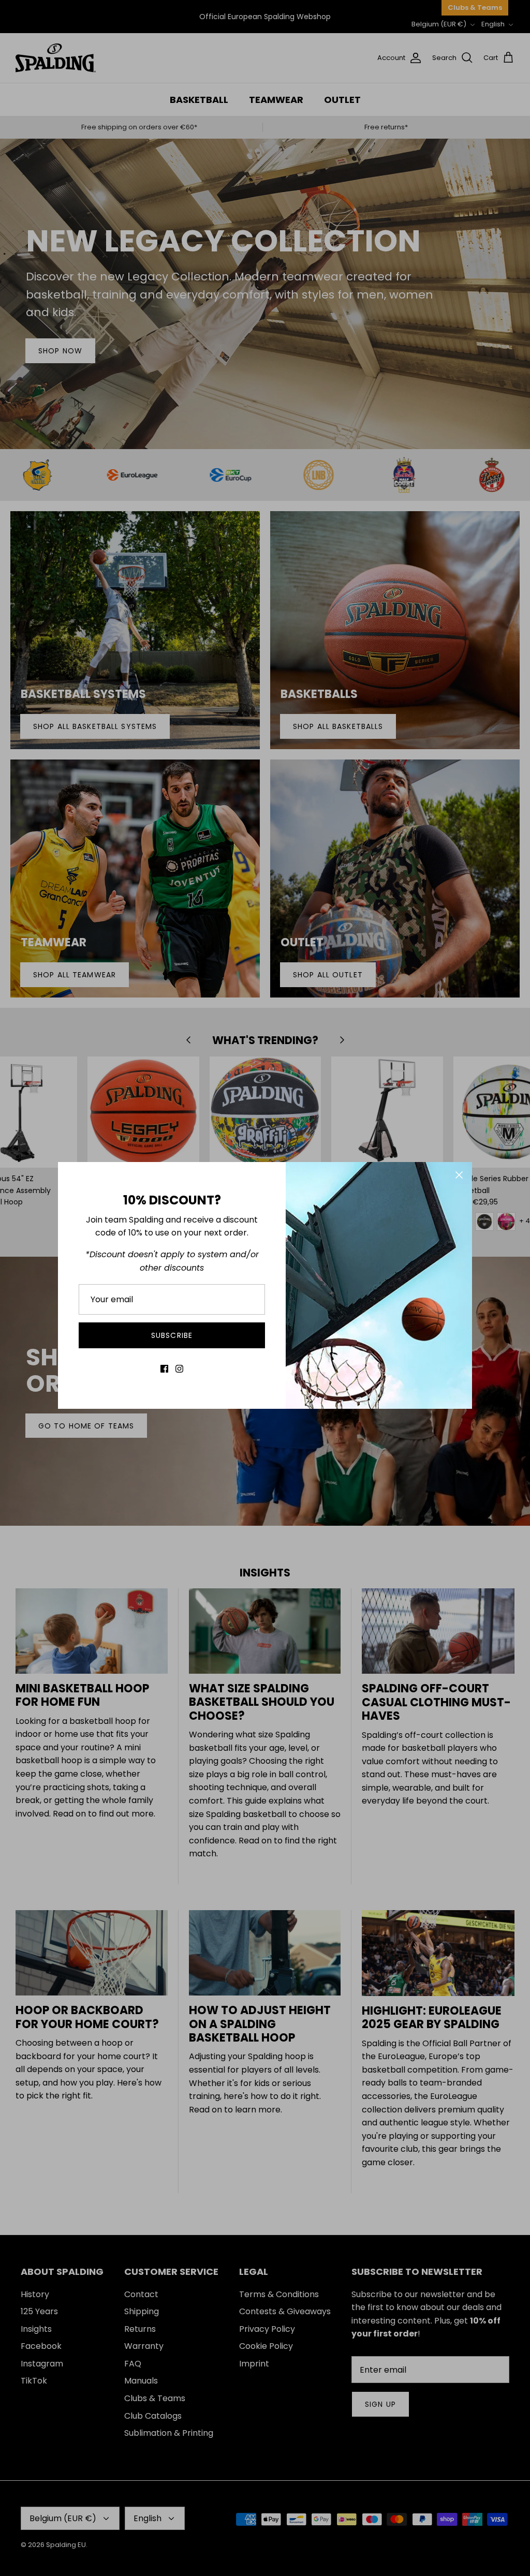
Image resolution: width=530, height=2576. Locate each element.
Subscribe (172, 1335)
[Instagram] (179, 1369)
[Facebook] (164, 1369)
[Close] (459, 1175)
